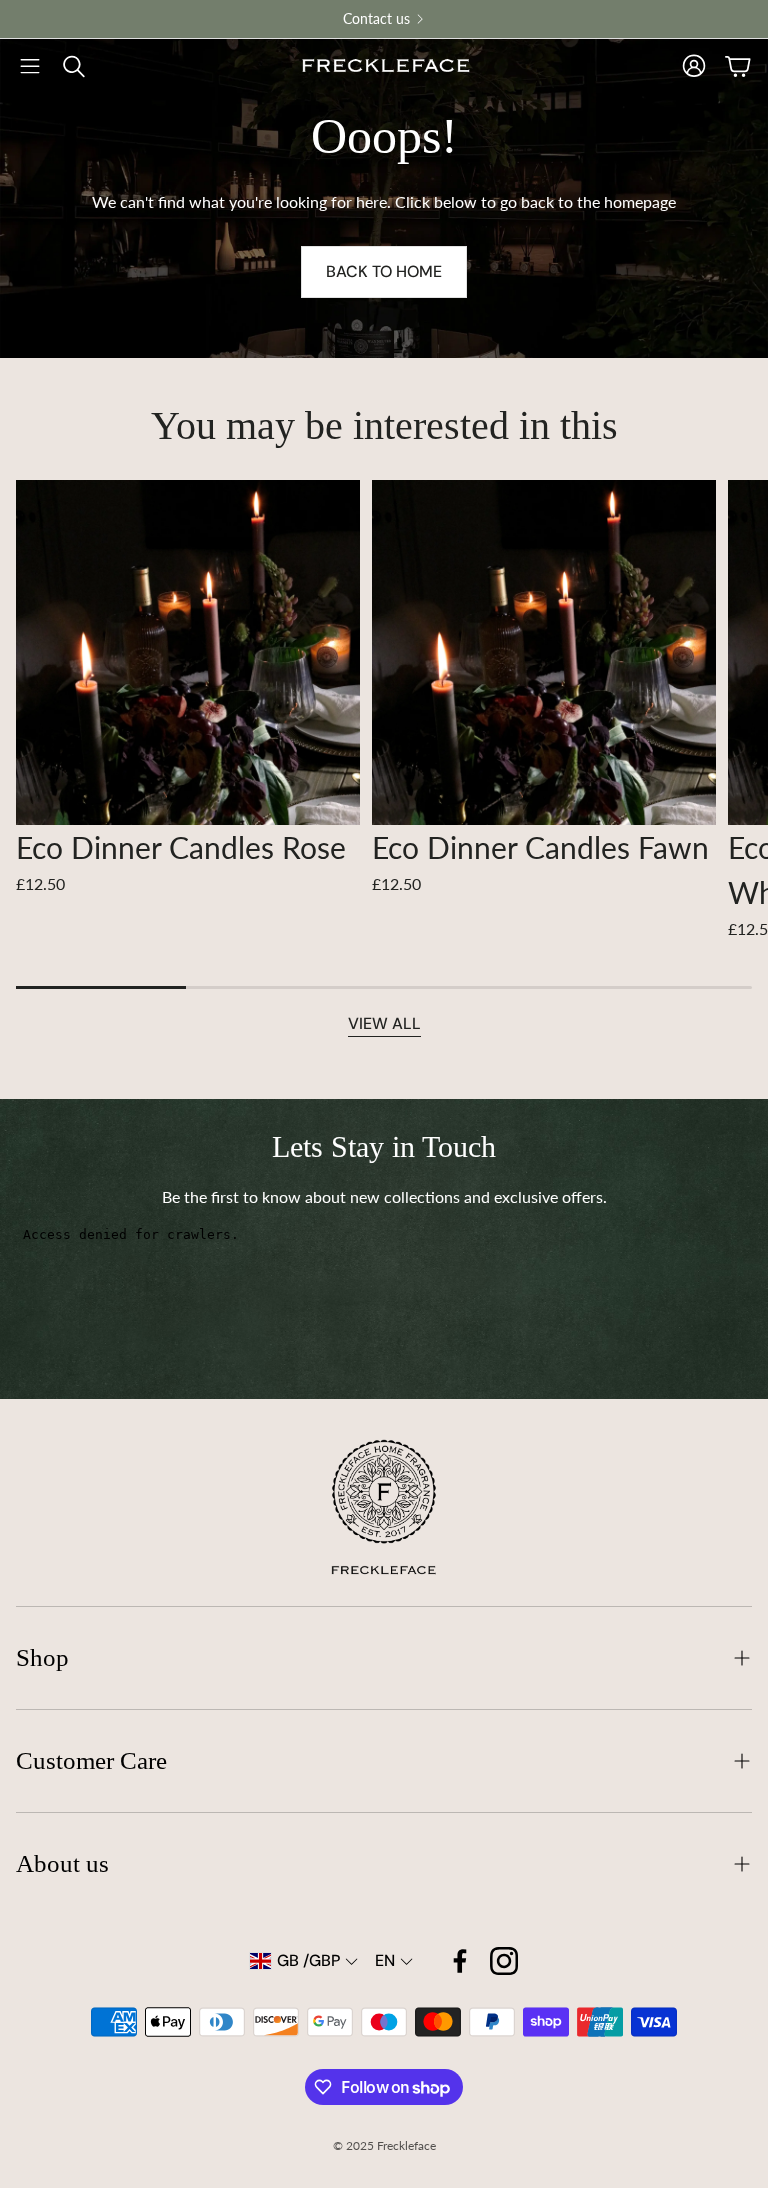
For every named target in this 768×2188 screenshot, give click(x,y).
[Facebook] (460, 1961)
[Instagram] (504, 1961)
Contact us (376, 19)
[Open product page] (188, 652)
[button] (30, 66)
